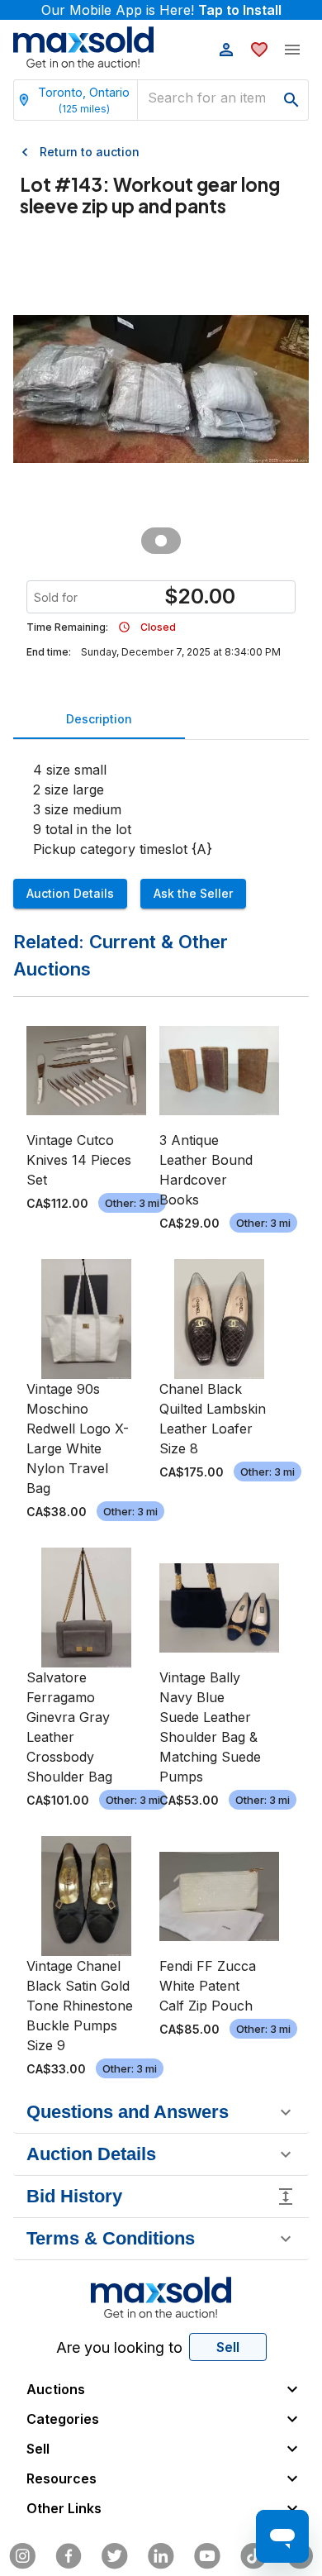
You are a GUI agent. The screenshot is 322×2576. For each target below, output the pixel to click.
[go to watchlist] (259, 50)
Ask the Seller (193, 893)
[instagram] (22, 2556)
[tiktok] (253, 2556)
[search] (291, 100)
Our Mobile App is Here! (161, 10)
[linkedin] (161, 2556)
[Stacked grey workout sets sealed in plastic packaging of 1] (161, 541)
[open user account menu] (226, 50)
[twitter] (115, 2556)
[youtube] (207, 2556)
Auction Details (70, 893)
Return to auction (90, 152)
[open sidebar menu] (292, 50)
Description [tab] (99, 719)
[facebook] (69, 2556)
